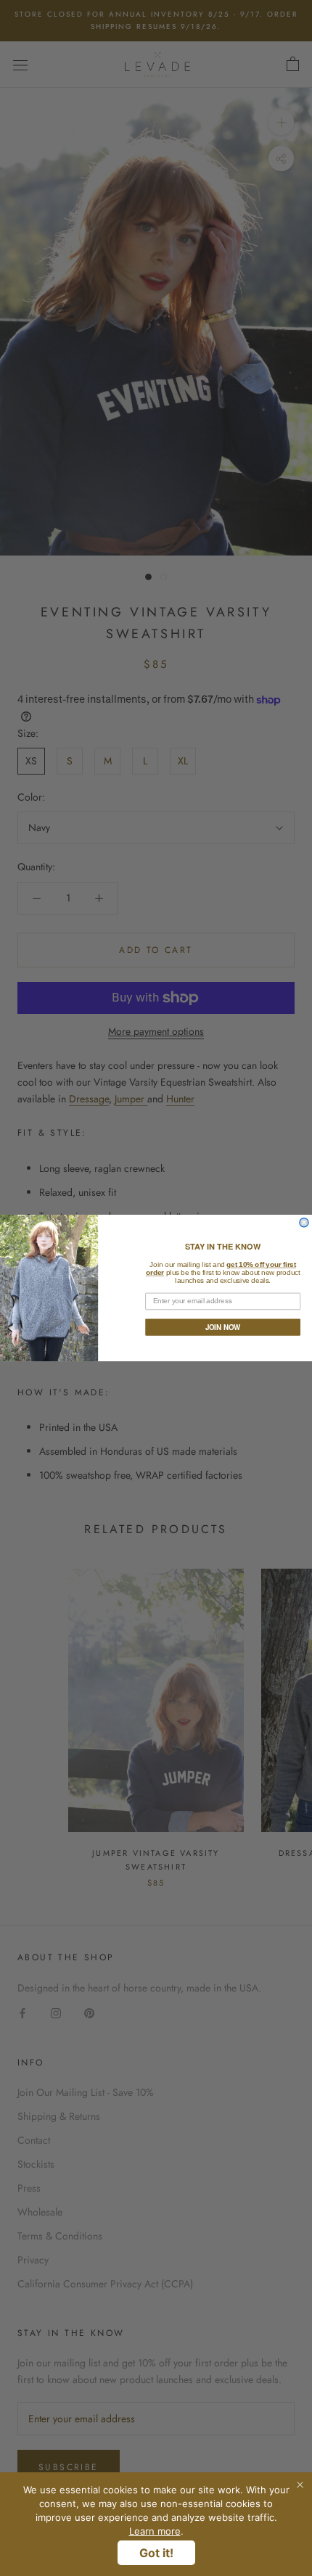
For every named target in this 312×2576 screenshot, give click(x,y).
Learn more (155, 2531)
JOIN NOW (223, 1327)
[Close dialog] (304, 1223)
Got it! (156, 2553)
